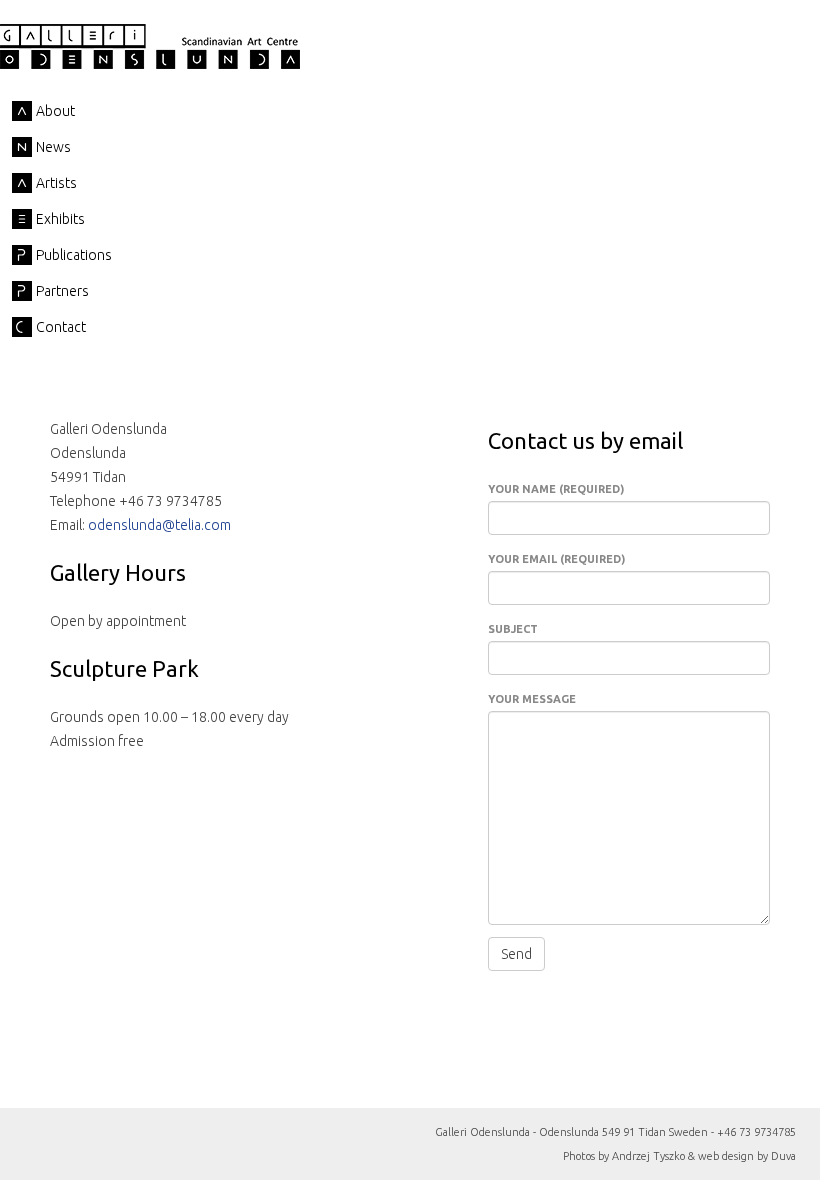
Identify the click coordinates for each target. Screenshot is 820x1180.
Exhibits (60, 219)
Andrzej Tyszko (648, 1156)
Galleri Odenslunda (150, 46)
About (55, 111)
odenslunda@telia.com (159, 525)
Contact (61, 327)
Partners (62, 291)
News (53, 147)
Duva (783, 1156)
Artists (56, 183)
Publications (74, 255)
